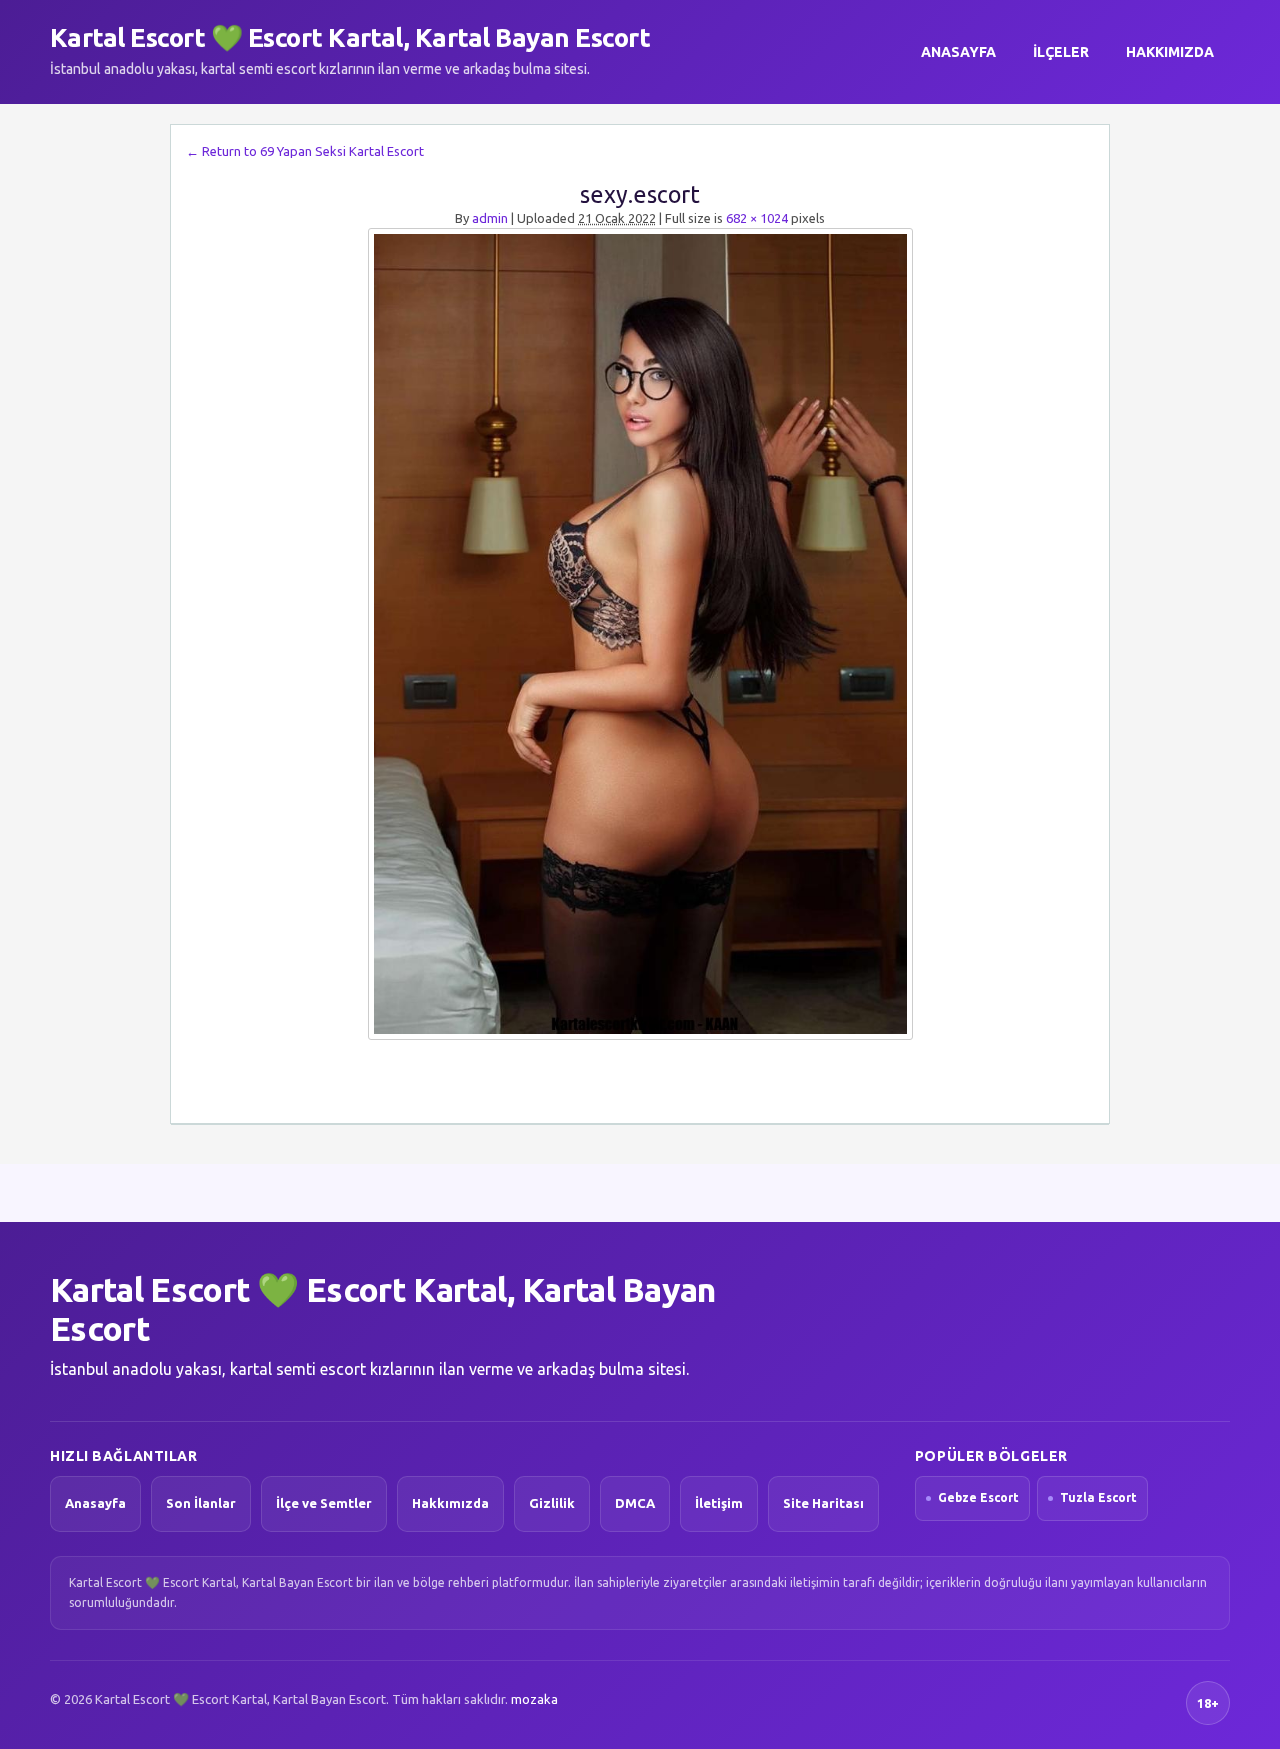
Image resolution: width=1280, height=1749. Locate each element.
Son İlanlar (201, 1503)
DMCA (635, 1503)
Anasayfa (958, 52)
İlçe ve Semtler (324, 1503)
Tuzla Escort (1098, 1497)
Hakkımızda (1170, 52)
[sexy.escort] (640, 634)
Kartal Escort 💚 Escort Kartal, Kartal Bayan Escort (350, 37)
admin (490, 218)
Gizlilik (552, 1503)
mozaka (534, 1699)
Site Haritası (823, 1503)
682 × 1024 (757, 218)
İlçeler (1061, 52)
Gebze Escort (978, 1497)
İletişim (719, 1503)
